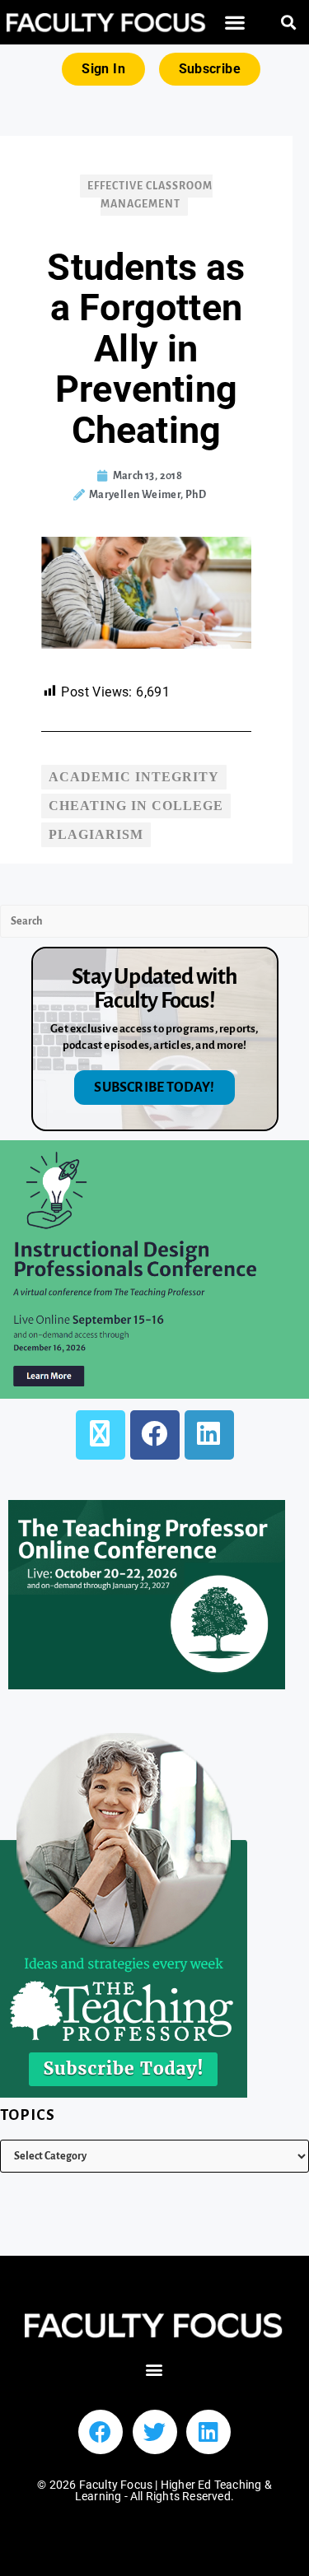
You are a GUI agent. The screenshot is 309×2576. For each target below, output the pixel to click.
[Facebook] (155, 1435)
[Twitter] (155, 2432)
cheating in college (136, 806)
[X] (101, 1435)
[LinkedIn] (209, 1435)
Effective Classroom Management (150, 195)
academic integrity (134, 777)
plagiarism (96, 834)
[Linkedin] (208, 2432)
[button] (235, 23)
